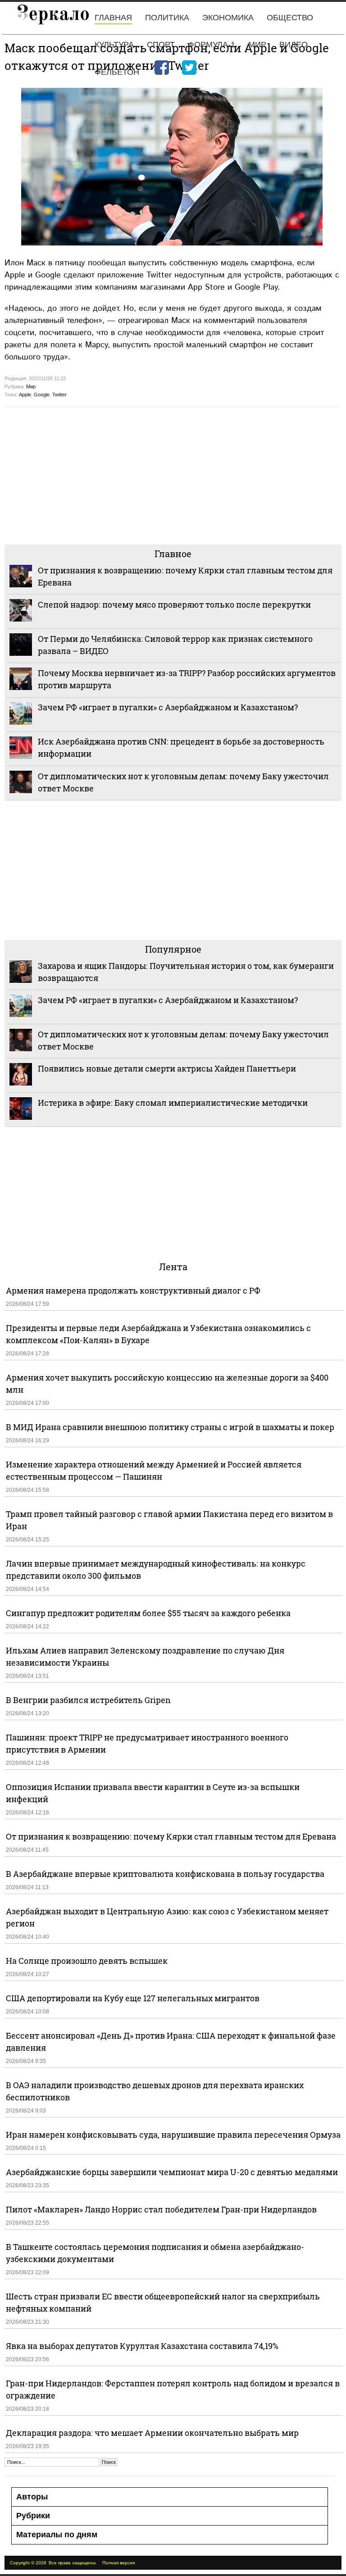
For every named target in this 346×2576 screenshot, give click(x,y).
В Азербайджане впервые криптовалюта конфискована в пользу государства (165, 1874)
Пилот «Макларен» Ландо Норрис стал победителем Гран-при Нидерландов (161, 2209)
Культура (114, 45)
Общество (290, 18)
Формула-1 (212, 45)
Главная (113, 18)
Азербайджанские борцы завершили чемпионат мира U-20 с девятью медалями (172, 2172)
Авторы (32, 2497)
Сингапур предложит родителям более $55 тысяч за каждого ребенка (148, 1613)
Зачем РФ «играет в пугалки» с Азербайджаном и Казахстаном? (168, 707)
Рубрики (33, 2516)
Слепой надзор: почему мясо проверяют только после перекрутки (174, 604)
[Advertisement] (173, 475)
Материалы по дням (57, 2535)
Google (42, 395)
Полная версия (118, 2563)
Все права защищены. (73, 2563)
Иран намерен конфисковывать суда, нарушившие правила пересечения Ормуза (173, 2135)
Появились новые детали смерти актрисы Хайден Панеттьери (167, 1068)
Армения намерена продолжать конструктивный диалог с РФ (133, 1290)
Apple (25, 395)
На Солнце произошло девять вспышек (87, 1961)
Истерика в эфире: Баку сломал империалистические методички (173, 1103)
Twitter (59, 395)
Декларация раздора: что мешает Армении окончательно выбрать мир (152, 2433)
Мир (257, 45)
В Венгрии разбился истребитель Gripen (88, 1700)
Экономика (228, 18)
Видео (294, 45)
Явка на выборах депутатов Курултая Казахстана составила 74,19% (142, 2346)
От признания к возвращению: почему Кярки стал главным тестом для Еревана (171, 1836)
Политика (167, 18)
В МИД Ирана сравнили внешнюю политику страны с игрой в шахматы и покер (170, 1427)
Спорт (161, 45)
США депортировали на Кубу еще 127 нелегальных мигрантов (133, 1998)
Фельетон (117, 72)
